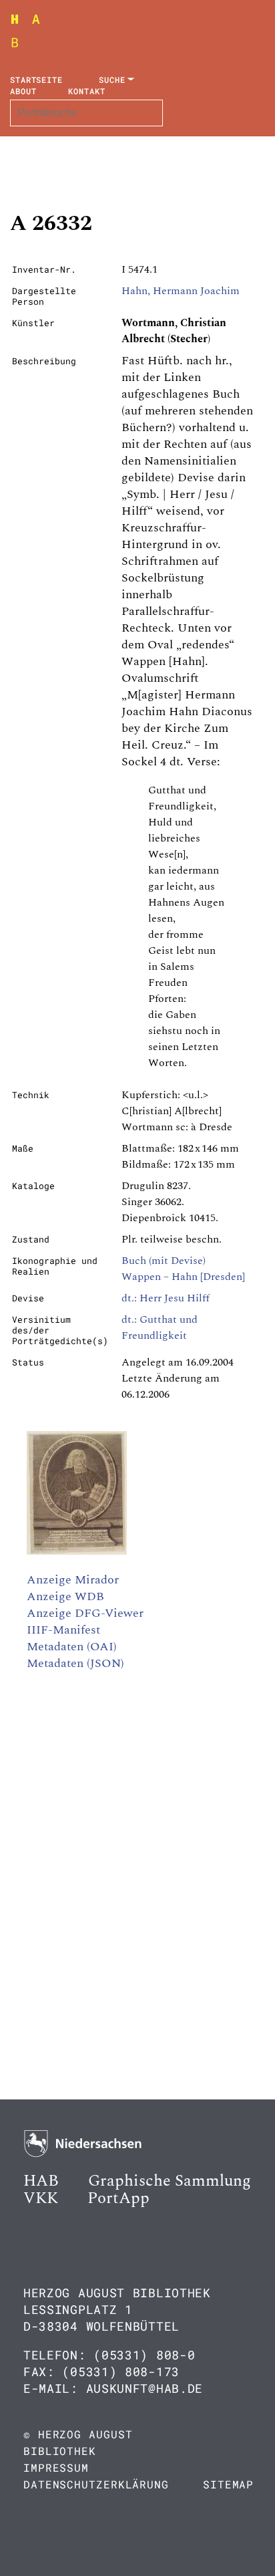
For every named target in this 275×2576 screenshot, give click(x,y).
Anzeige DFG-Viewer (85, 1613)
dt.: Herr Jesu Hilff (166, 1298)
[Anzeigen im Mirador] (77, 1551)
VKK (41, 2198)
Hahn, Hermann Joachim (181, 291)
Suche (112, 80)
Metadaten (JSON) (75, 1663)
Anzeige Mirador (73, 1580)
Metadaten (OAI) (72, 1647)
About (23, 91)
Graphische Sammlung (170, 2181)
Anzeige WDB (65, 1596)
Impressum (56, 2467)
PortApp (118, 2198)
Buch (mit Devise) (164, 1261)
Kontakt (86, 91)
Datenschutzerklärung (96, 2484)
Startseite (36, 80)
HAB (41, 2181)
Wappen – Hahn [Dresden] (183, 1277)
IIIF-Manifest (63, 1630)
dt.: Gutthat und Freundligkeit (160, 1327)
